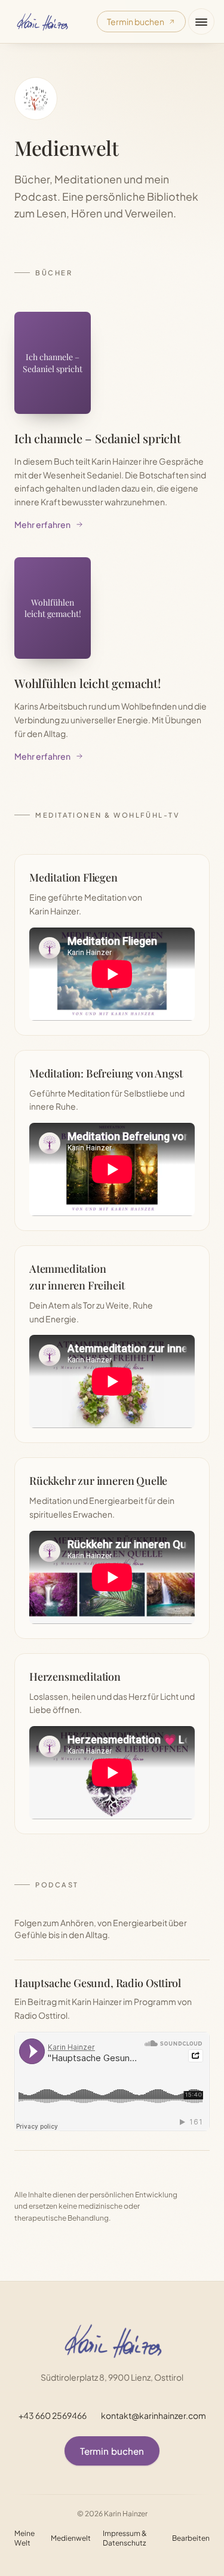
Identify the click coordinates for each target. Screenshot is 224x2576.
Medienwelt (71, 2538)
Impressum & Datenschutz (125, 2538)
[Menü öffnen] (201, 22)
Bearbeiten (191, 2538)
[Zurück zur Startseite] (42, 22)
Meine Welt (24, 2538)
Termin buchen (136, 22)
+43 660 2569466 (53, 2415)
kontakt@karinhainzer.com (154, 2415)
